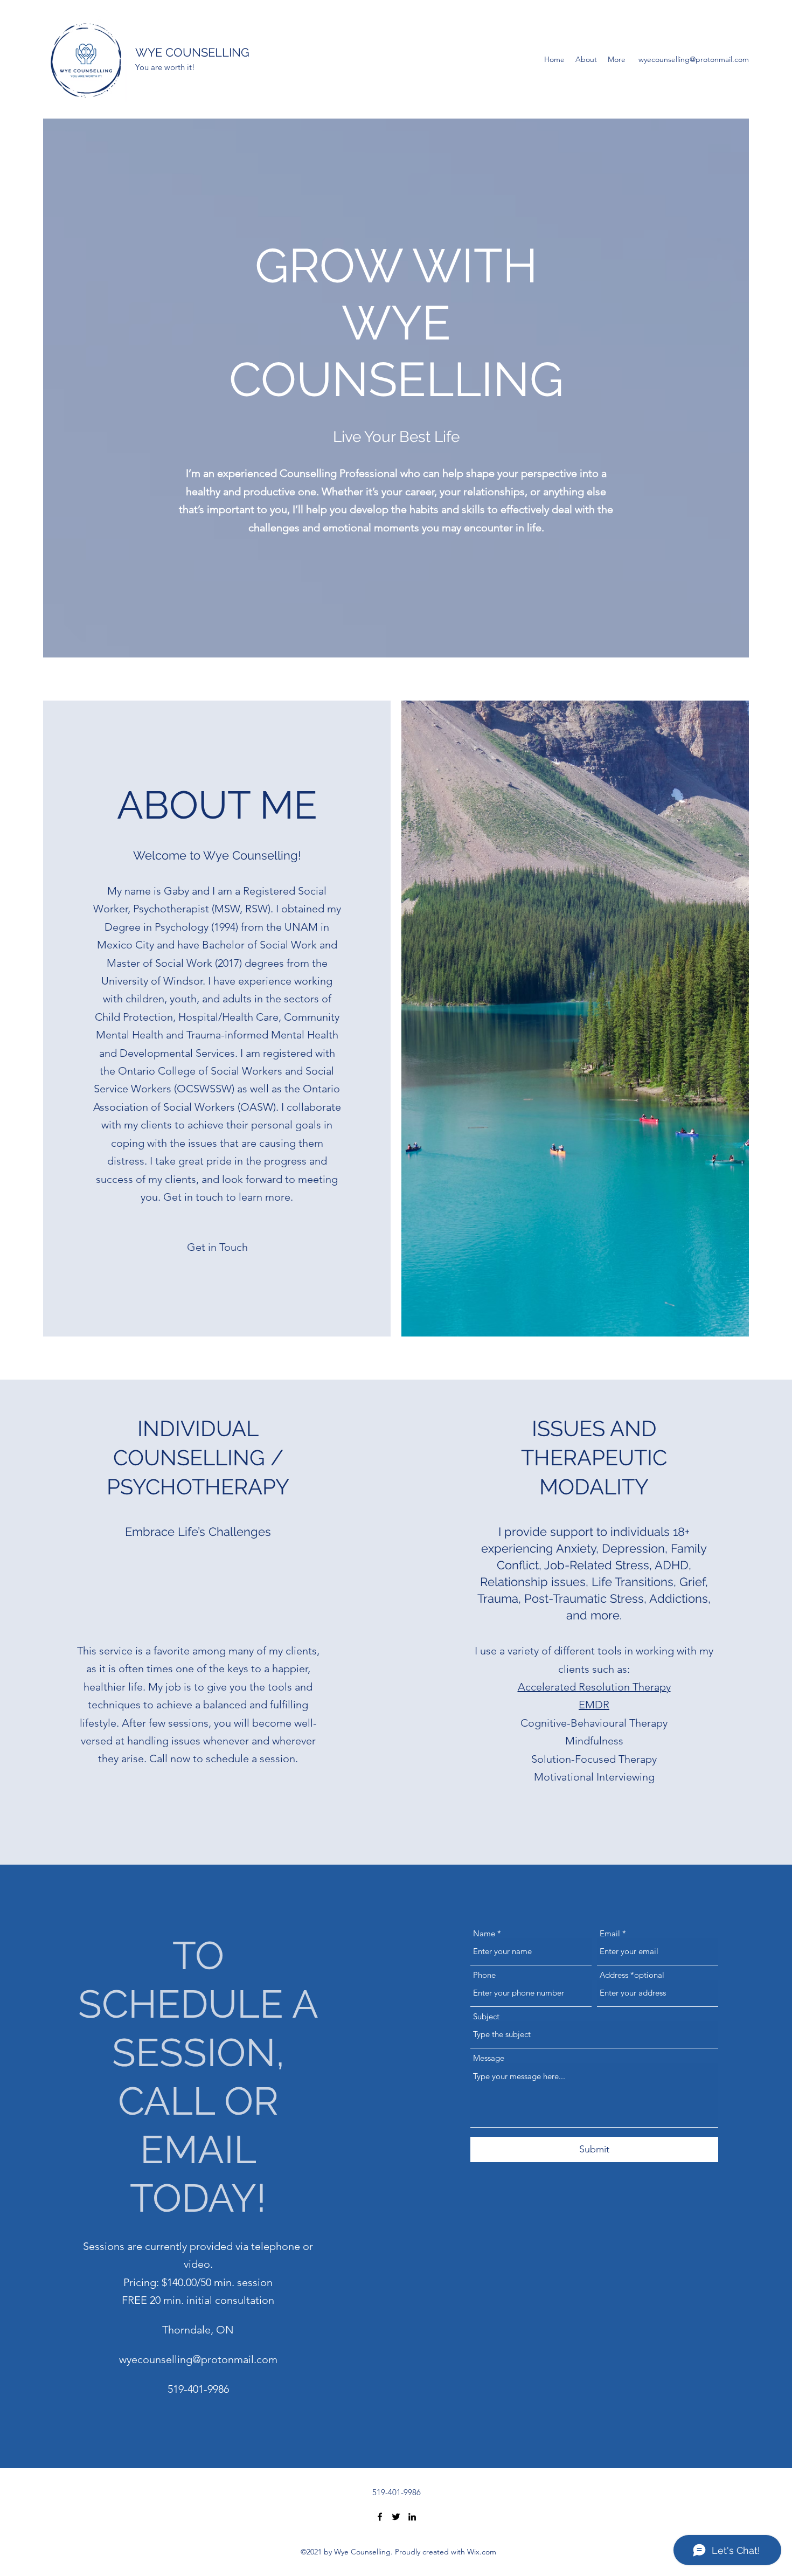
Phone (484, 1975)
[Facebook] (380, 2517)
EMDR (594, 1705)
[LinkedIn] (412, 2517)
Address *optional (632, 1975)
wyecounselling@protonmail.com (694, 59)
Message (489, 2058)
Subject (486, 2016)
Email (610, 1933)
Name (484, 1933)
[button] (217, 1247)
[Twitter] (396, 2517)
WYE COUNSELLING (192, 52)
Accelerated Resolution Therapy (594, 1687)
